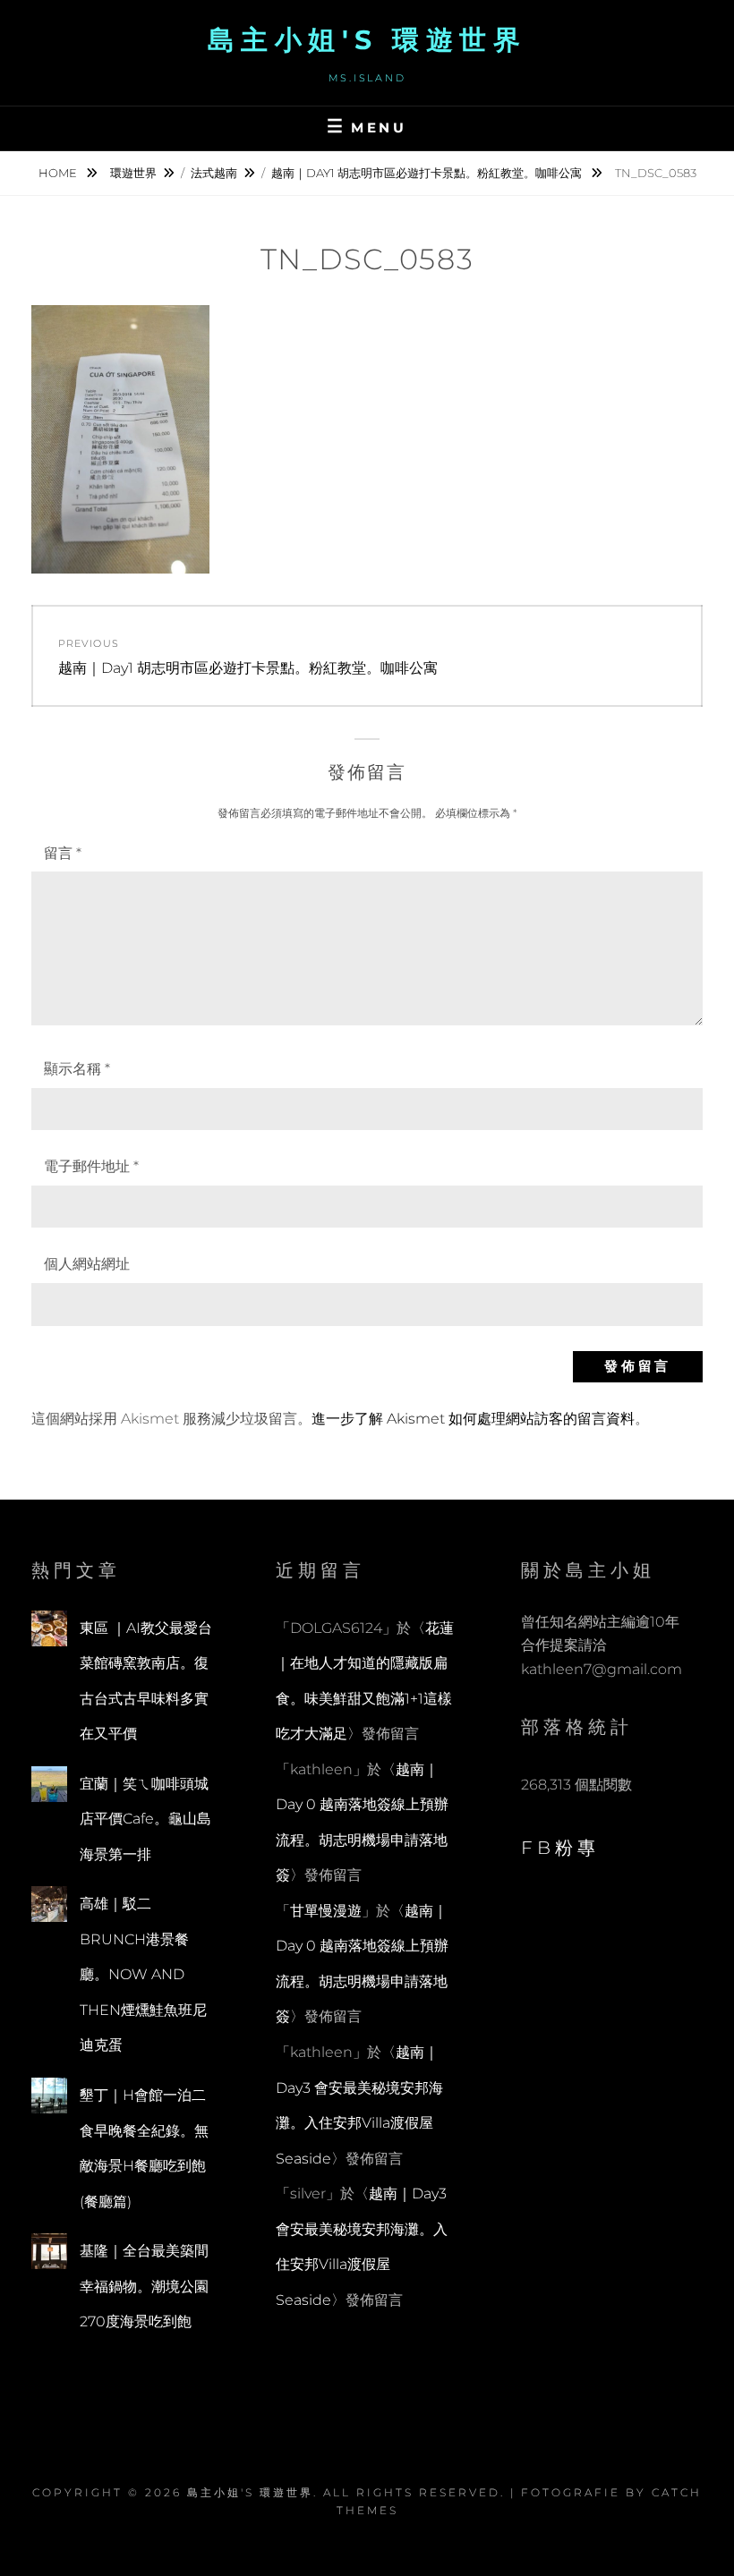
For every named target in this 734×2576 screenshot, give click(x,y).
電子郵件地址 (91, 1166)
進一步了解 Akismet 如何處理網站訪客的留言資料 (473, 1419)
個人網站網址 (87, 1264)
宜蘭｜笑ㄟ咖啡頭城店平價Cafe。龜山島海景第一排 (145, 1819)
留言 (63, 853)
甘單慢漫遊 (326, 1911)
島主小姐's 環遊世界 (367, 40)
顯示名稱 (77, 1069)
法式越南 (214, 173)
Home (59, 173)
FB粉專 (560, 1848)
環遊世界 (133, 173)
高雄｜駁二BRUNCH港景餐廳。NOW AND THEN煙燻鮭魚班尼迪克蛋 (143, 1974)
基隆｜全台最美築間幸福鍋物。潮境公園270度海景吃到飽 (144, 2286)
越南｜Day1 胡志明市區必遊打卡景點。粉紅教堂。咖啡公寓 (428, 173)
